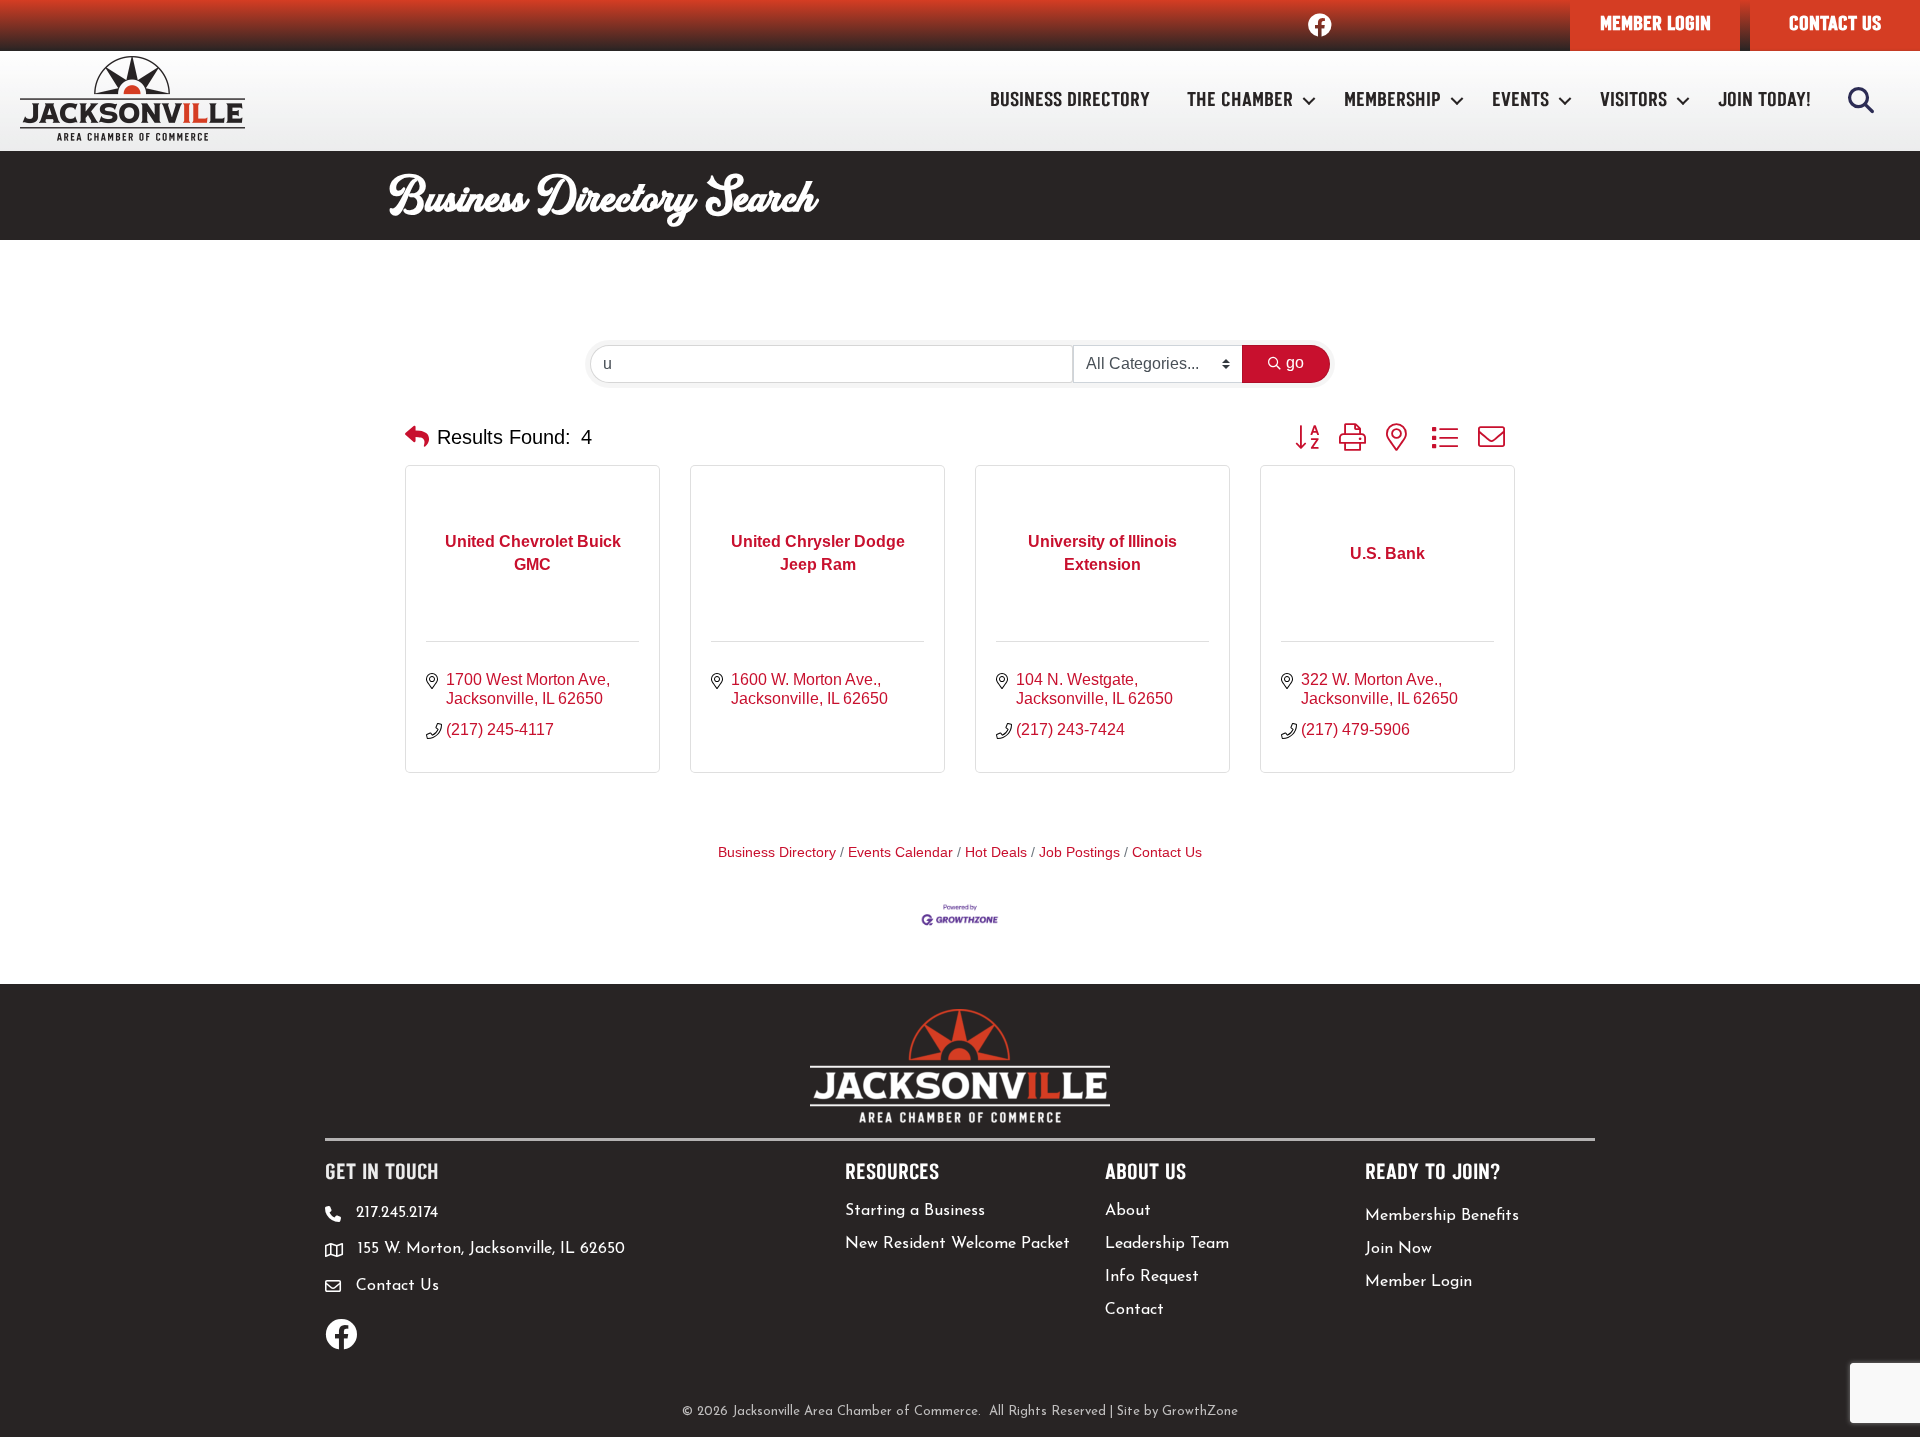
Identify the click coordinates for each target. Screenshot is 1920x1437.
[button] (1655, 25)
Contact (1134, 1310)
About (1128, 1211)
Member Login (1418, 1282)
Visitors (1633, 100)
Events (1520, 100)
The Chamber (1240, 100)
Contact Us (1167, 852)
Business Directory (1070, 100)
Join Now (1398, 1249)
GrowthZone (1200, 1411)
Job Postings (1079, 852)
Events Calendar (900, 852)
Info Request (1152, 1277)
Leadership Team (1167, 1244)
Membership (1392, 100)
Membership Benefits (1442, 1216)
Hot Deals (996, 852)
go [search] (1295, 362)
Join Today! (1764, 100)
